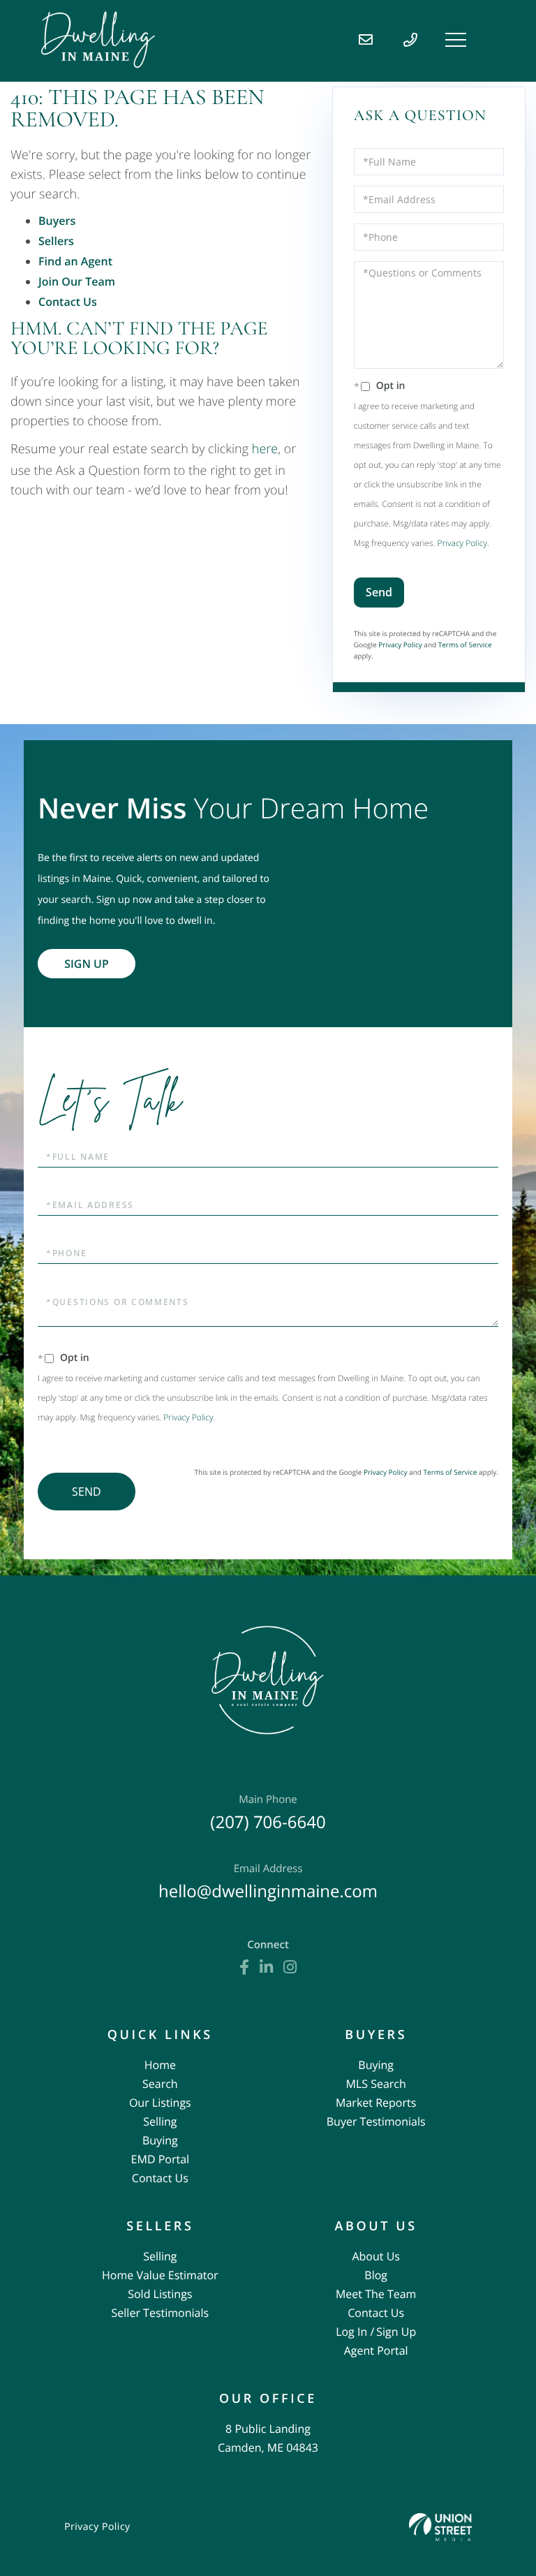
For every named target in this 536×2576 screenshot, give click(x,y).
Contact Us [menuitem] (160, 2178)
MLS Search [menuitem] (376, 2084)
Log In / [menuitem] (355, 2332)
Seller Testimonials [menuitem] (161, 2313)
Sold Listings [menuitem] (160, 2294)
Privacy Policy (462, 543)
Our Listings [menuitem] (160, 2103)
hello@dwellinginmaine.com (268, 1882)
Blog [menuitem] (376, 2275)
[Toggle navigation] (456, 40)
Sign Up (87, 964)
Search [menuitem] (160, 2084)
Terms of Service (465, 645)
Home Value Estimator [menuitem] (160, 2275)
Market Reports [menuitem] (376, 2103)
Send (379, 592)
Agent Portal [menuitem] (376, 2350)
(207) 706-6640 (268, 1813)
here (265, 449)
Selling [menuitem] (160, 2121)
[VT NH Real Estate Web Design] (440, 2527)
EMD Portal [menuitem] (160, 2159)
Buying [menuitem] (160, 2140)
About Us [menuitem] (376, 2256)
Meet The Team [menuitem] (376, 2294)
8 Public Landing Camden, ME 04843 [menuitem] (268, 2438)
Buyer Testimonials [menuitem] (376, 2121)
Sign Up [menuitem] (396, 2332)
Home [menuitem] (160, 2065)
